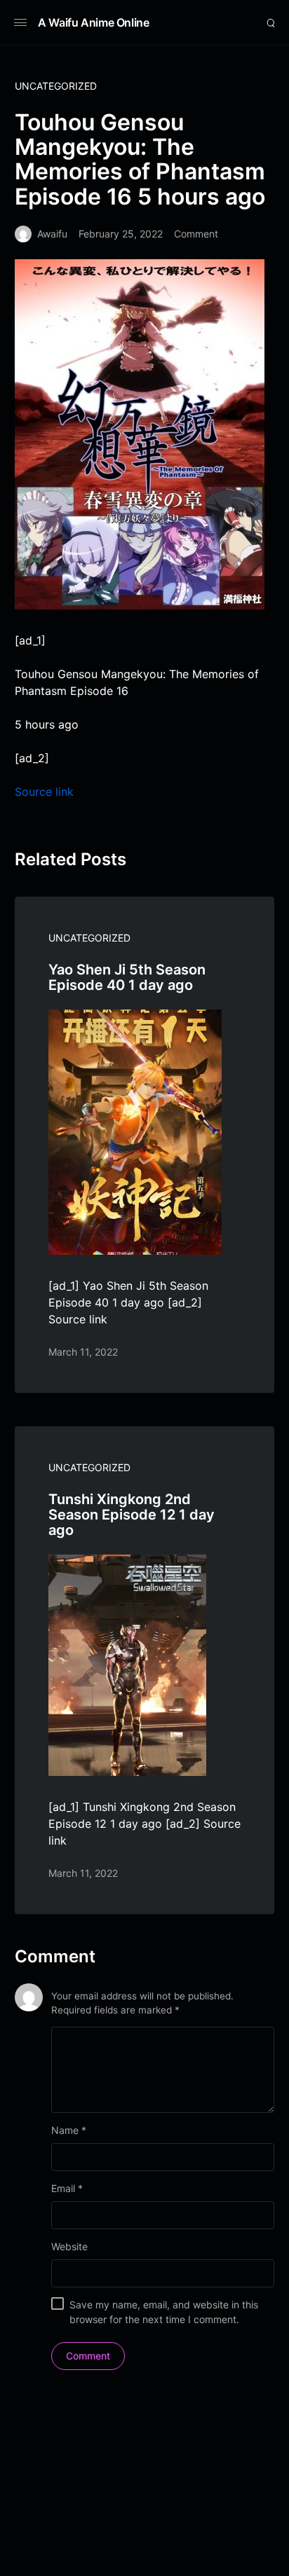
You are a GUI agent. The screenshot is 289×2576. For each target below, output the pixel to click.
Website (69, 2246)
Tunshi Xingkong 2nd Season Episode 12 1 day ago (132, 1515)
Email (67, 2188)
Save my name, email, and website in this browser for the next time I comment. (164, 2312)
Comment (196, 234)
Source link (44, 792)
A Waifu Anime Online (94, 22)
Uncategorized (56, 86)
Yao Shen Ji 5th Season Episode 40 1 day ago (127, 977)
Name (69, 2130)
